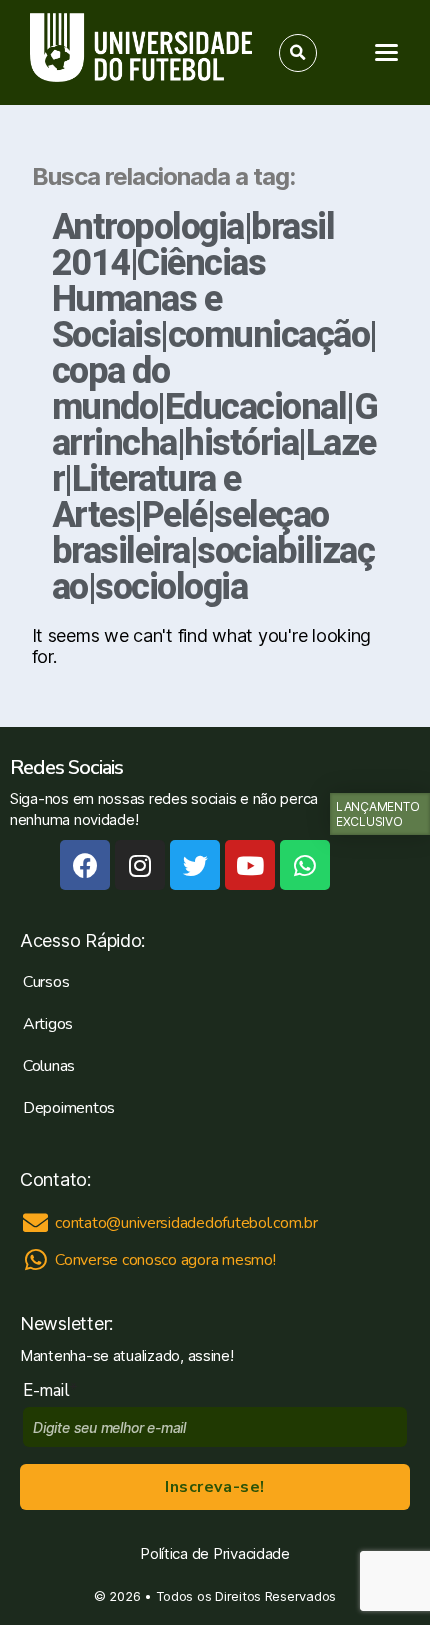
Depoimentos (69, 1108)
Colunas (49, 1066)
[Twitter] (195, 865)
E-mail (50, 1390)
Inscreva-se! (214, 1487)
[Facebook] (85, 865)
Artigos (48, 1024)
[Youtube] (250, 865)
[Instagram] (140, 865)
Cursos (46, 982)
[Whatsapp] (305, 865)
